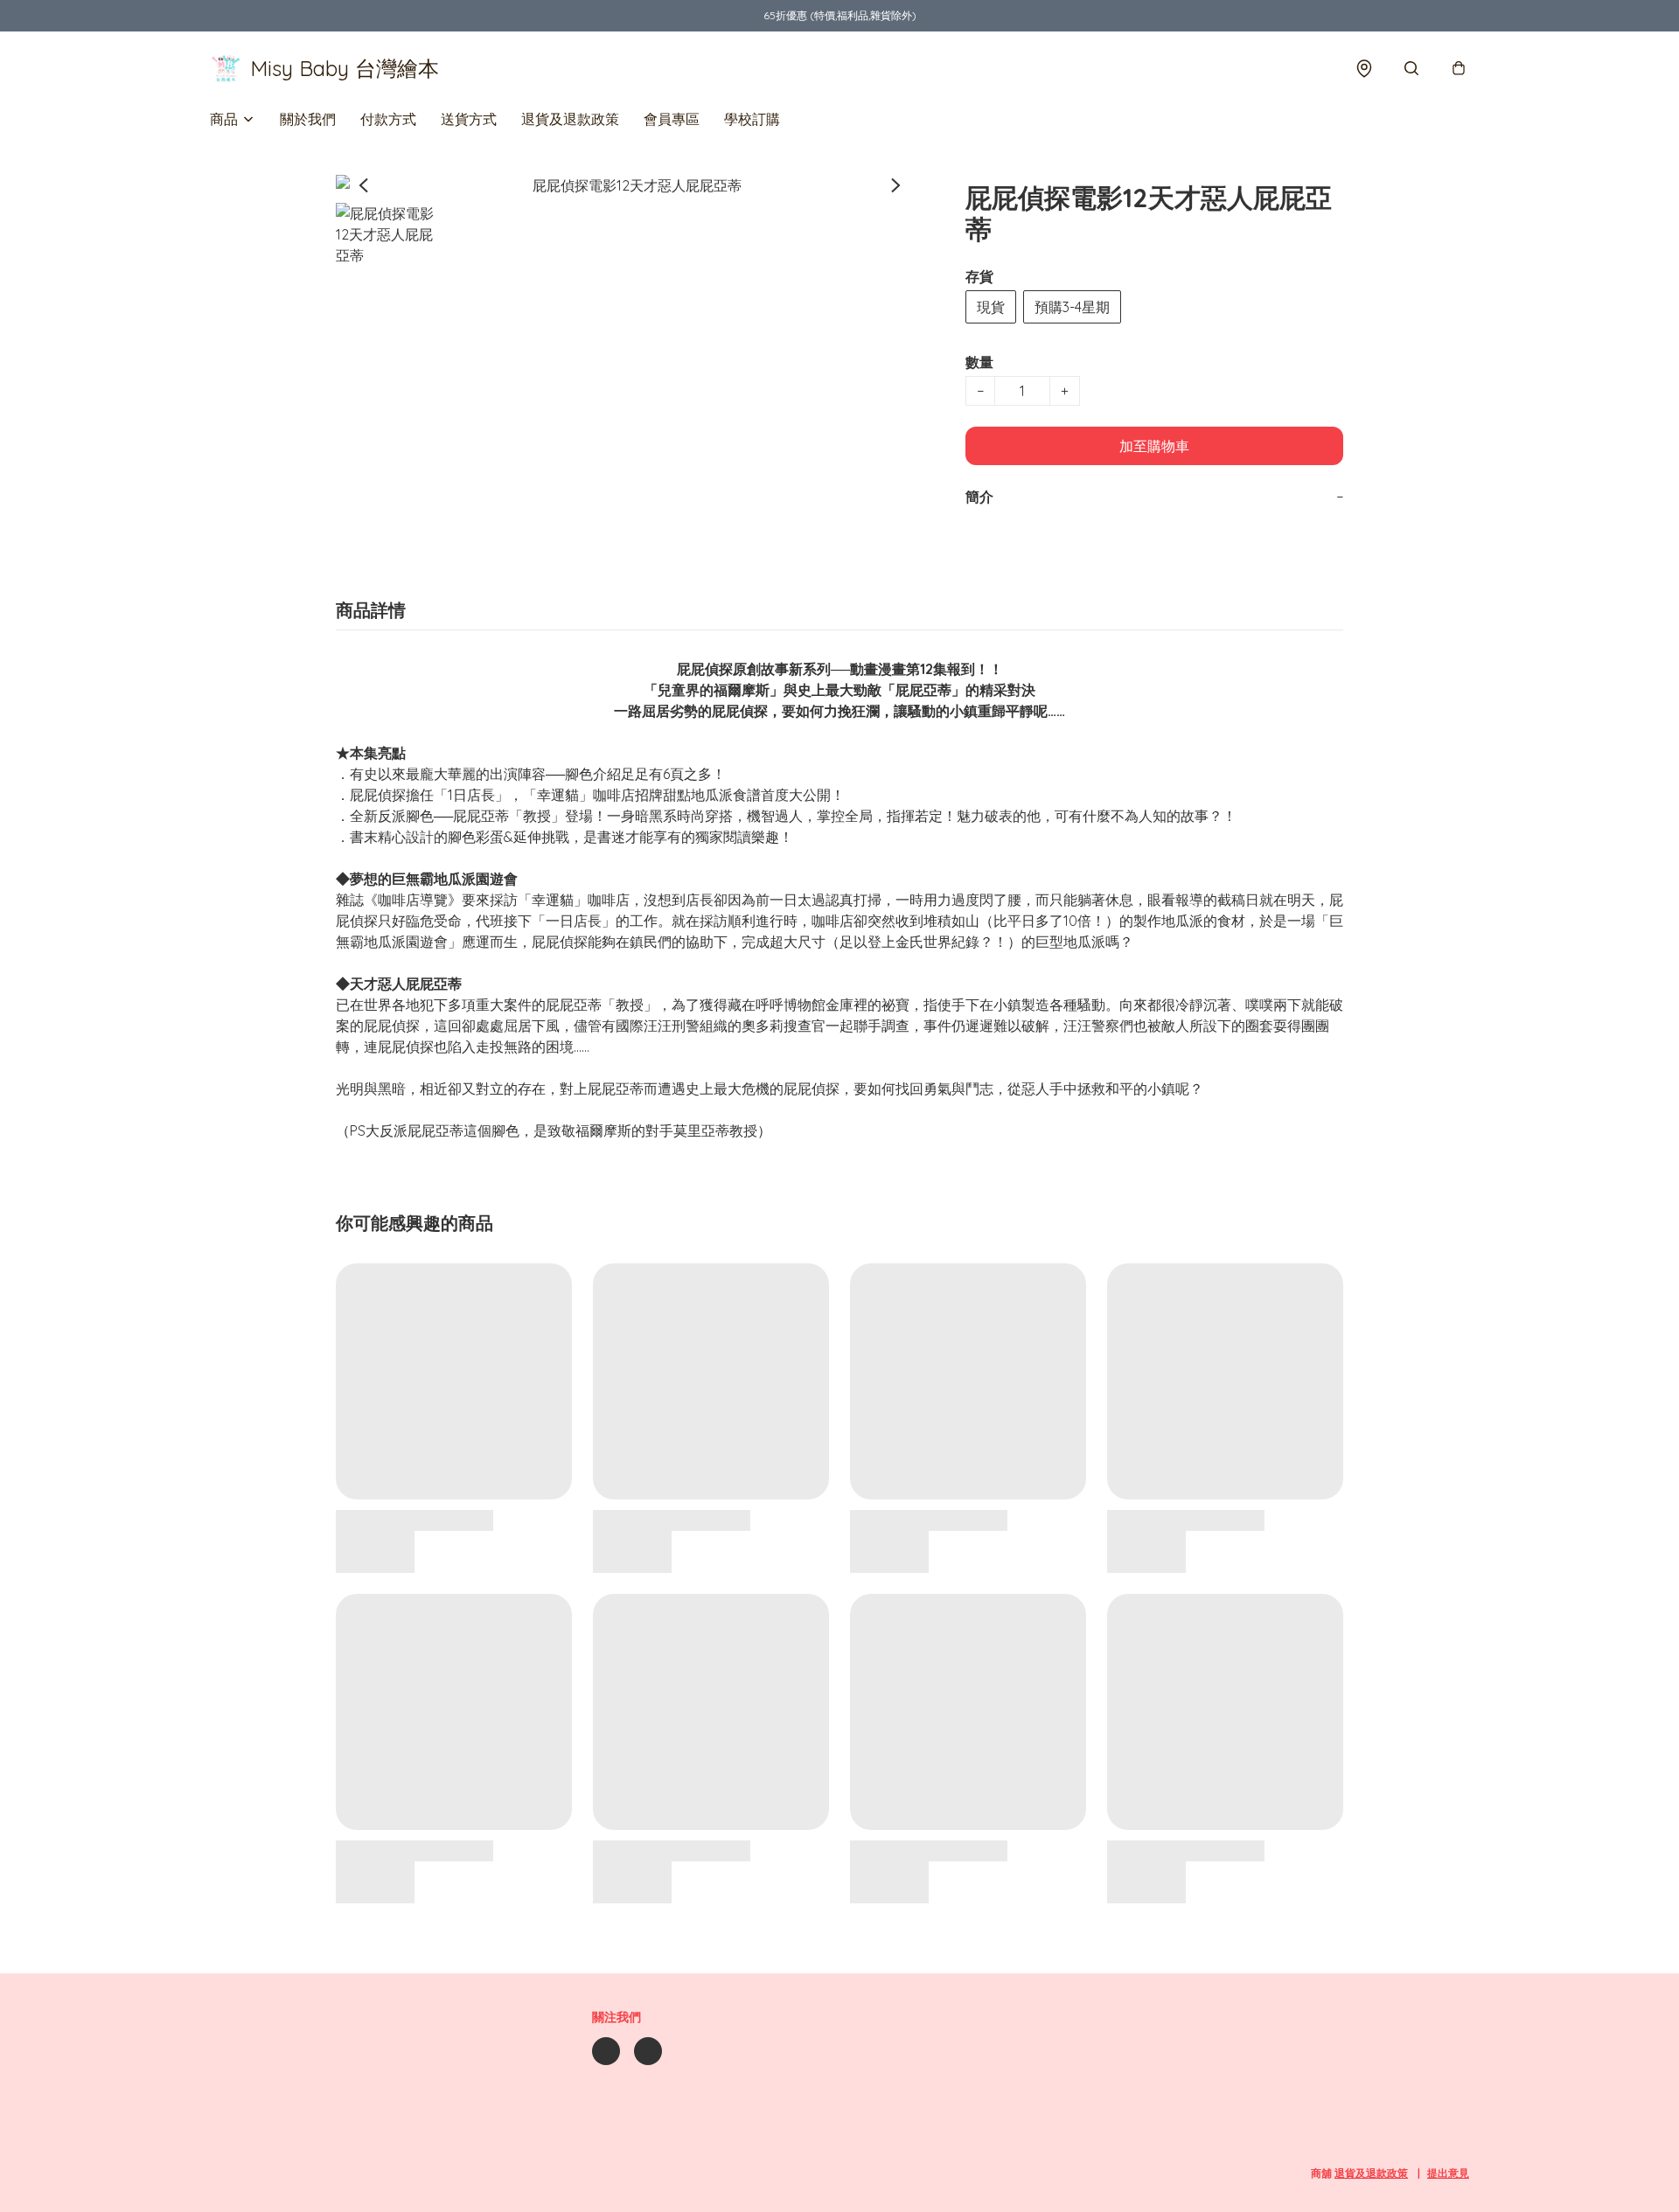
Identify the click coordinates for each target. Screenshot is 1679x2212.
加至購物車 (1154, 446)
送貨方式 (469, 119)
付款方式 (388, 119)
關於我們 (308, 119)
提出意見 (1448, 2173)
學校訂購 (752, 119)
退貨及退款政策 (570, 119)
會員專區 (672, 119)
